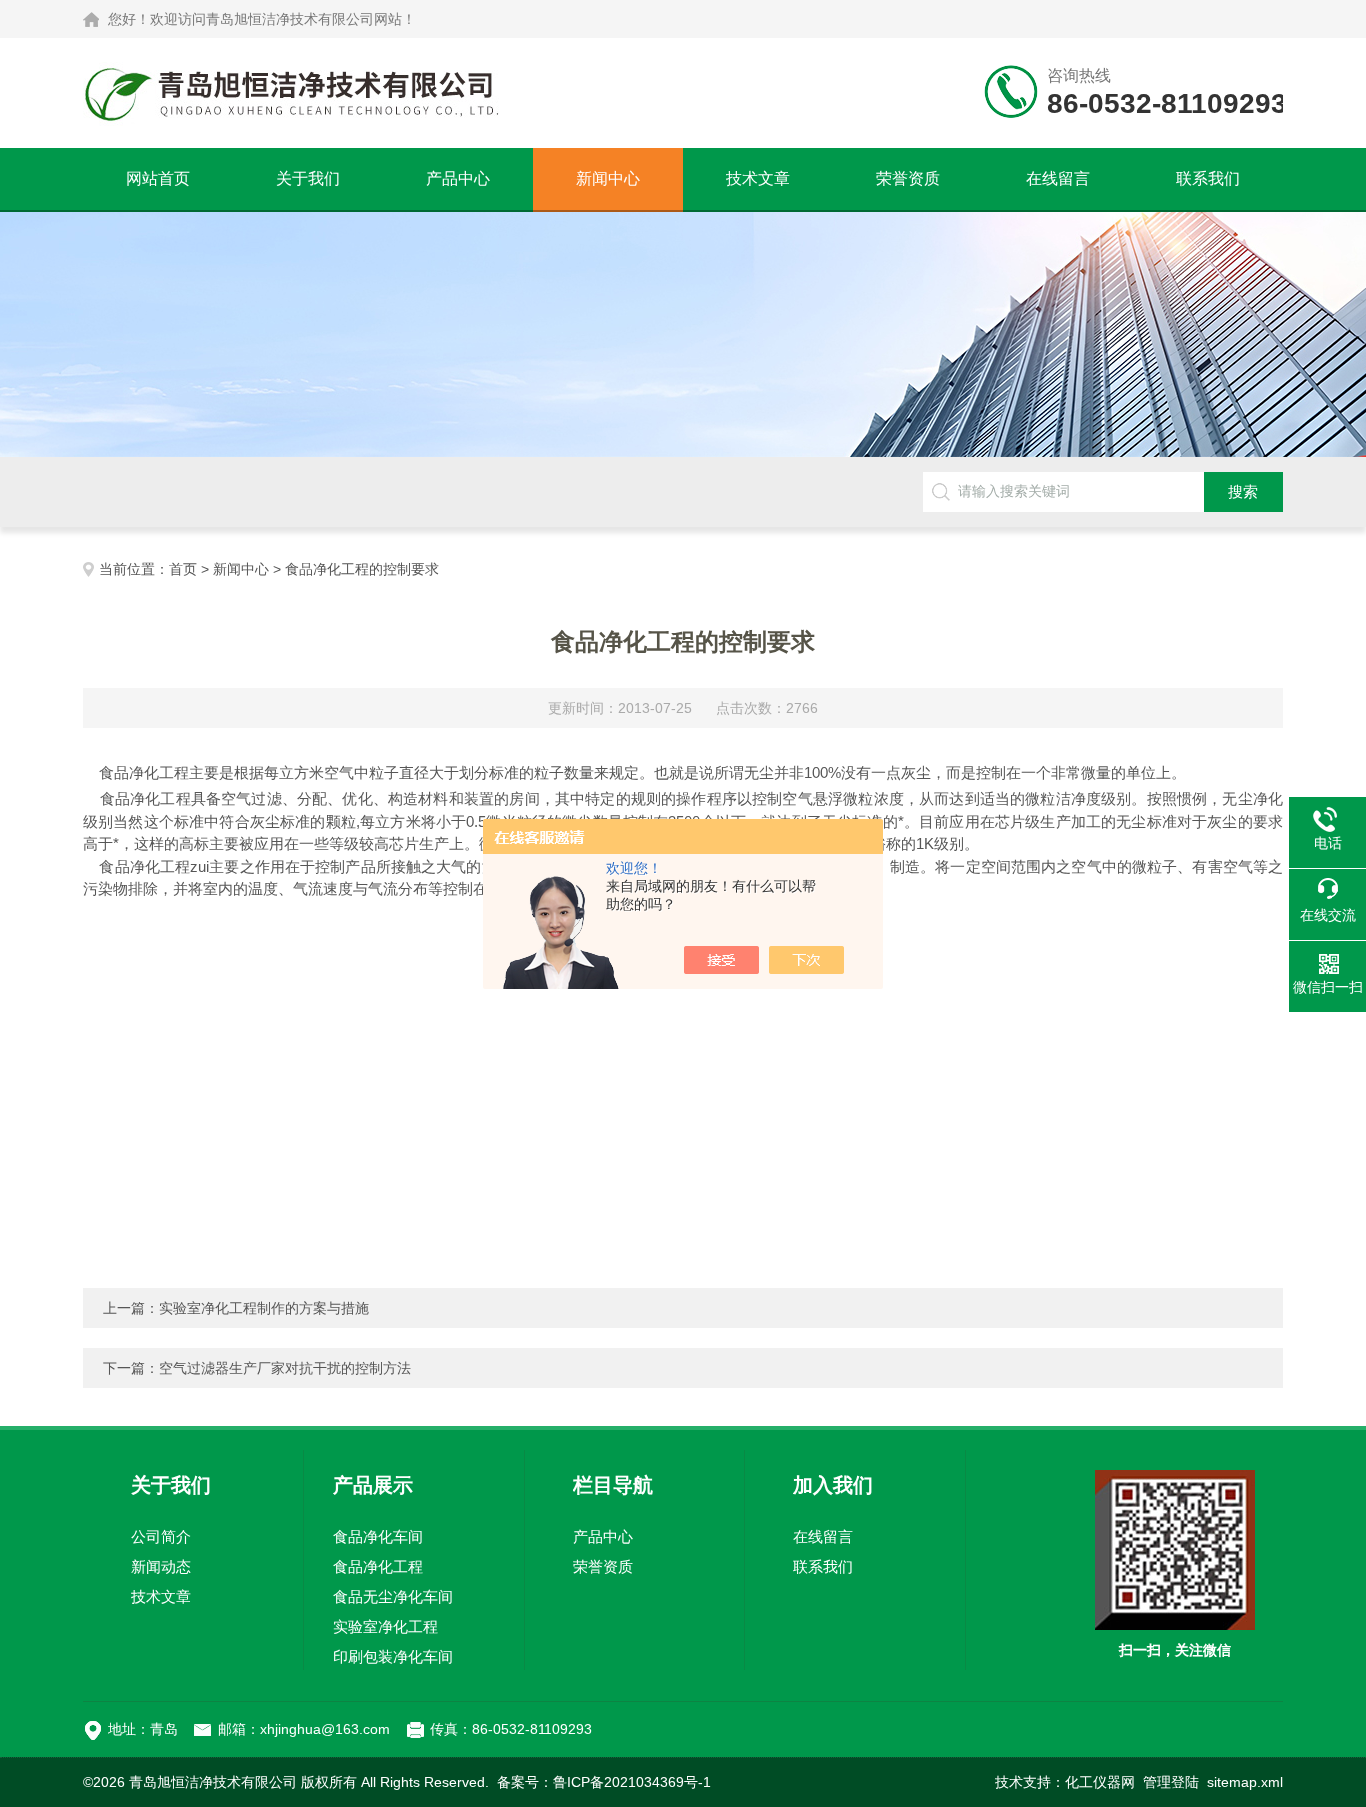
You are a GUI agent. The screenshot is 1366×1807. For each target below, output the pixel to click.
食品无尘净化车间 (393, 1596)
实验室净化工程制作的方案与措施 (264, 1308)
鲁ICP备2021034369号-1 (632, 1782)
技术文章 (758, 178)
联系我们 (1208, 178)
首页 (183, 569)
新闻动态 (161, 1566)
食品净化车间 (378, 1536)
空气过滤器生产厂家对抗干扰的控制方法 (285, 1368)
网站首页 (158, 178)
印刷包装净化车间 (393, 1656)
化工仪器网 (1100, 1782)
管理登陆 (1171, 1782)
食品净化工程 (378, 1566)
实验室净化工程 (385, 1626)
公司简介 (161, 1536)
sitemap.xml (1245, 1782)
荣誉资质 (908, 178)
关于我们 (308, 178)
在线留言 (1058, 178)
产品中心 (458, 178)
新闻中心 (608, 178)
